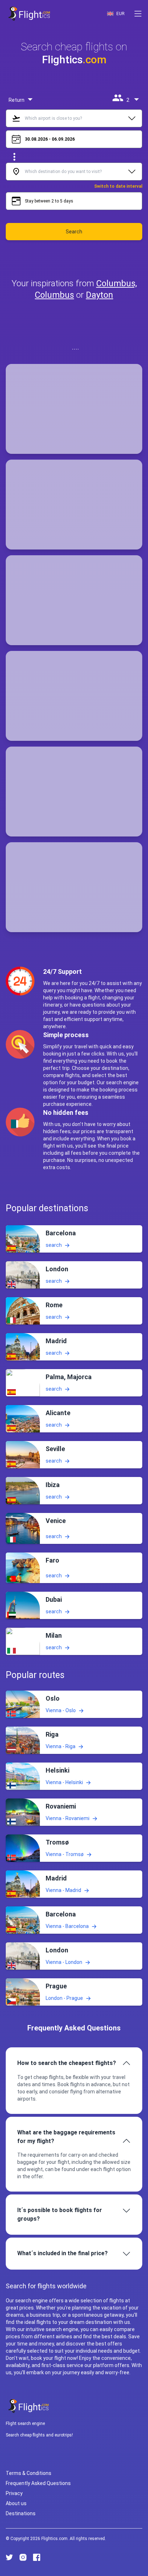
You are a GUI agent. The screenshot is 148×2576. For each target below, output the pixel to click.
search (54, 1245)
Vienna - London (64, 1962)
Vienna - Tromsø (65, 1854)
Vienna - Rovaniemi (68, 1818)
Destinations (21, 2513)
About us (16, 2503)
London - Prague (64, 1998)
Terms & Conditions (29, 2473)
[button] (138, 14)
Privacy (14, 2493)
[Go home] (29, 2406)
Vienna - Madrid (63, 1890)
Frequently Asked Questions (38, 2483)
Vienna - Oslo (61, 1710)
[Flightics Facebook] (37, 2557)
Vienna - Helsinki (64, 1782)
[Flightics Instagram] (23, 2557)
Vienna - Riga (61, 1746)
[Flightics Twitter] (9, 2557)
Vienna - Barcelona (67, 1926)
